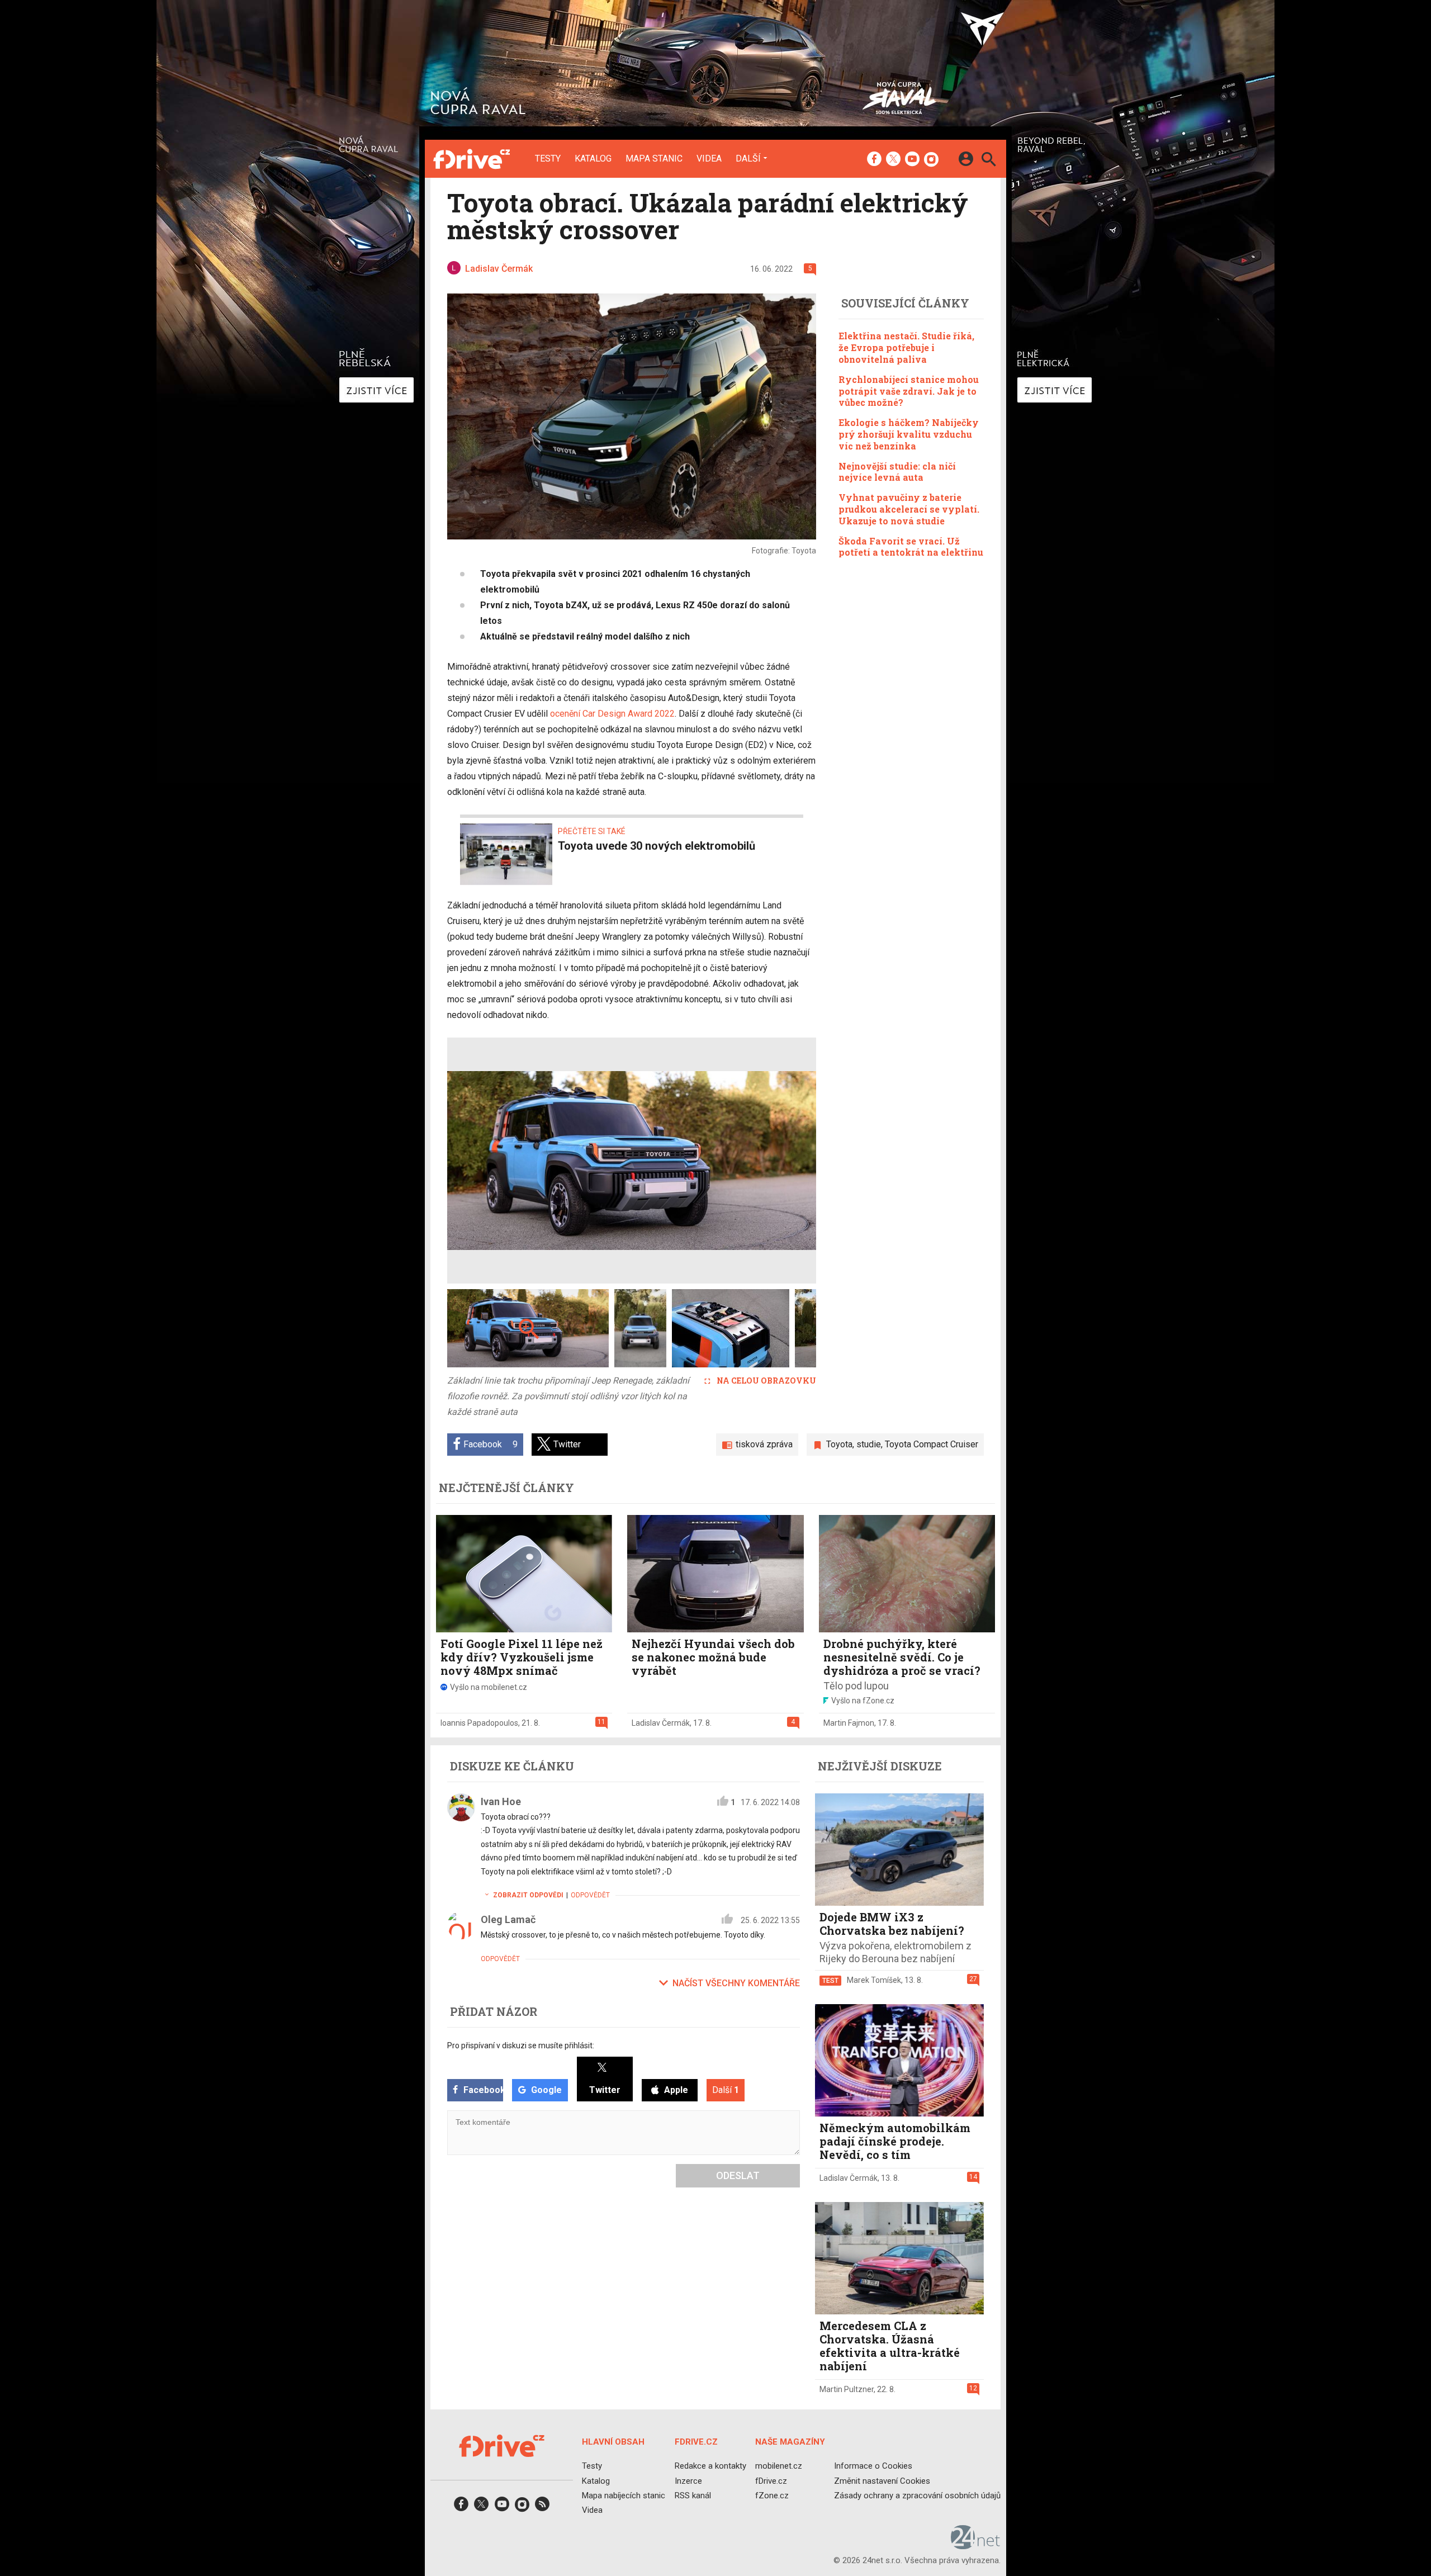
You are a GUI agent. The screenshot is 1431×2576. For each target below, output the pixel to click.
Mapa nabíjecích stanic (624, 2495)
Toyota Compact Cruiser (932, 1444)
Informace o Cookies (873, 2466)
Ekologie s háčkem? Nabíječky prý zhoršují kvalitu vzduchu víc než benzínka (909, 434)
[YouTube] (912, 160)
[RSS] (542, 2508)
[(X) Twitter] (893, 160)
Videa (709, 159)
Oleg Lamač (508, 1919)
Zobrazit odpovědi (528, 1895)
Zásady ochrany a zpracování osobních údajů (917, 2495)
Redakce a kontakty (710, 2466)
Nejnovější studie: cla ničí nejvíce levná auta (897, 471)
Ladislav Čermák (661, 1723)
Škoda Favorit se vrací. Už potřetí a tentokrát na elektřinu (911, 546)
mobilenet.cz (779, 2466)
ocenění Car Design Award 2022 (612, 714)
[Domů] (472, 159)
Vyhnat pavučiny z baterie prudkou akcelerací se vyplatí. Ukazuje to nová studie (909, 508)
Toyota (839, 1444)
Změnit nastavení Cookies (882, 2481)
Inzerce (688, 2481)
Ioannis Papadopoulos (479, 1723)
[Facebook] (874, 160)
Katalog (593, 159)
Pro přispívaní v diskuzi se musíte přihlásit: (521, 2045)
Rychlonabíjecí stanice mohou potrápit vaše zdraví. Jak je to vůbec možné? (909, 390)
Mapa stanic (654, 159)
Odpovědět (590, 1895)
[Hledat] (989, 161)
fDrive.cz (771, 2481)
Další (748, 158)
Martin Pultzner (847, 2389)
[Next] (771, 1161)
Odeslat (738, 2175)
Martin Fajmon (849, 1723)
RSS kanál (693, 2495)
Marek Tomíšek (874, 1980)
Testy (548, 159)
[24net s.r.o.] (976, 2546)
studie (869, 1444)
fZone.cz (772, 2495)
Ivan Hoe (501, 1801)
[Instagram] (931, 160)
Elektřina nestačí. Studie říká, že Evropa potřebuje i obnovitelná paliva (906, 347)
